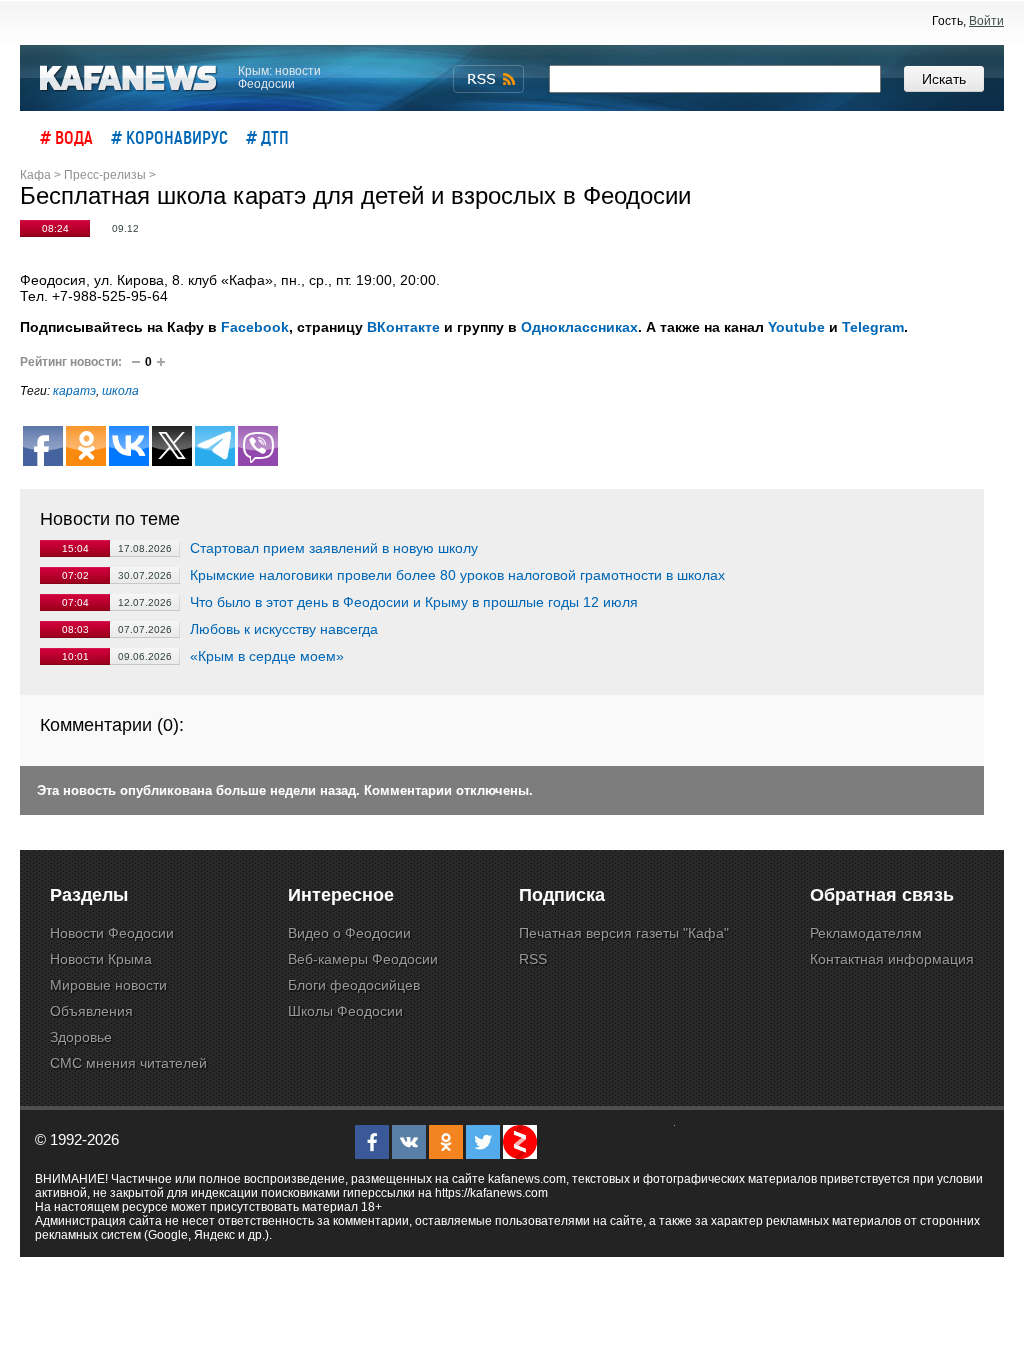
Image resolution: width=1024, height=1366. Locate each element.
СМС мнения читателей (128, 1063)
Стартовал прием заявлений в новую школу (334, 548)
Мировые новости (108, 985)
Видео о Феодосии (349, 933)
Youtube (796, 327)
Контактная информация (892, 959)
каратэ (74, 391)
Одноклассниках (579, 327)
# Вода (66, 137)
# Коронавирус (169, 137)
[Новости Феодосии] (129, 78)
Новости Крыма (101, 959)
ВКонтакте (403, 327)
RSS (533, 959)
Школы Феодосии (345, 1011)
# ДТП (267, 137)
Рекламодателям (866, 933)
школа (120, 391)
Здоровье (81, 1037)
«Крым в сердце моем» (267, 656)
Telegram (873, 327)
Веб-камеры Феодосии (363, 959)
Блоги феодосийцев (354, 985)
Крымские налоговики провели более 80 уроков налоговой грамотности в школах (457, 575)
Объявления (91, 1011)
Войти (986, 21)
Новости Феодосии (112, 933)
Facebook (255, 327)
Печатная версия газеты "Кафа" (624, 933)
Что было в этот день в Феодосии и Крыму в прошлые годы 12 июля (414, 602)
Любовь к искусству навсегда (284, 629)
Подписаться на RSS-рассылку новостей (488, 79)
